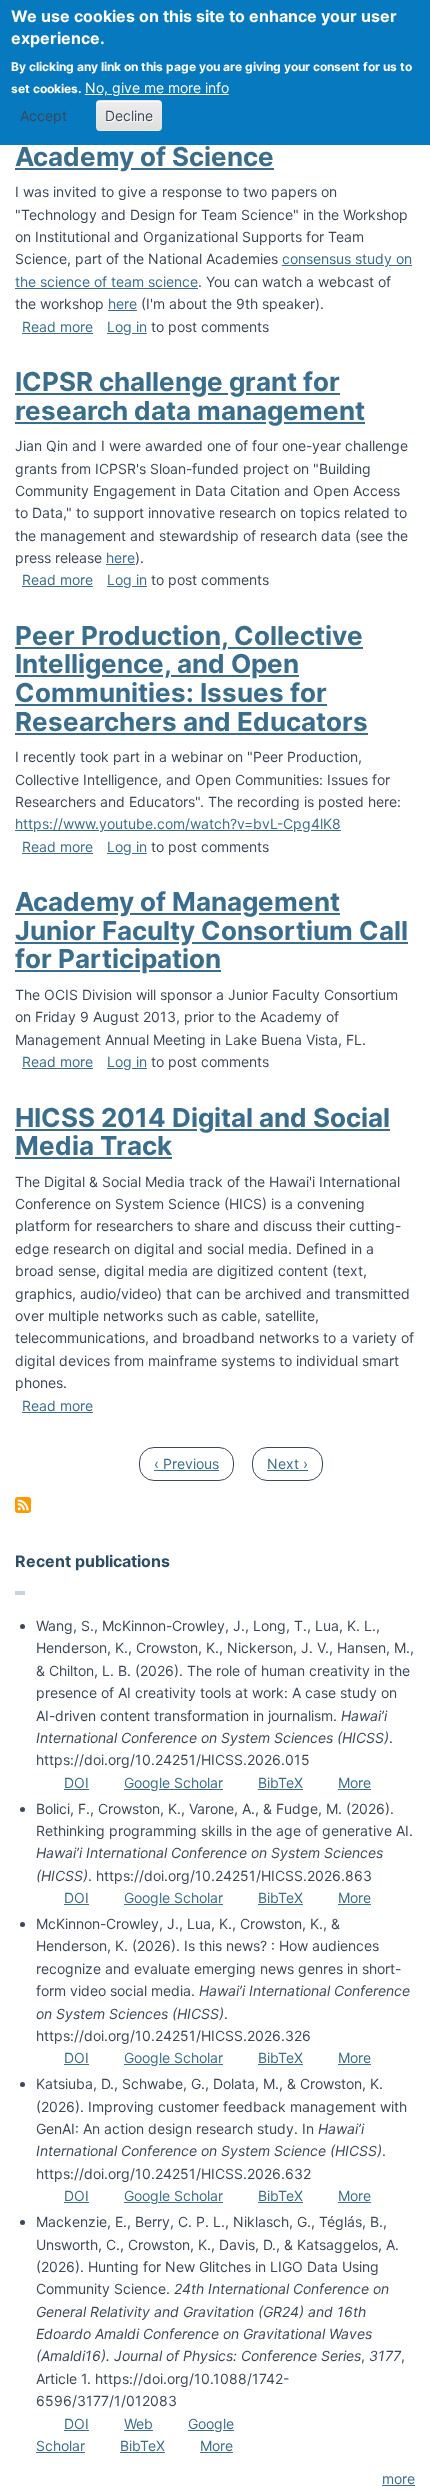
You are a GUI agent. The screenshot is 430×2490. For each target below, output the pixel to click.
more (398, 2478)
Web (138, 2423)
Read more (57, 326)
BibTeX (280, 1782)
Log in (127, 326)
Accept (43, 115)
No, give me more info (157, 87)
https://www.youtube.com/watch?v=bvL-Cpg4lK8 (178, 823)
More (354, 1782)
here (122, 303)
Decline (129, 115)
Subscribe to (23, 1505)
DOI (76, 1782)
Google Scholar (173, 1782)
